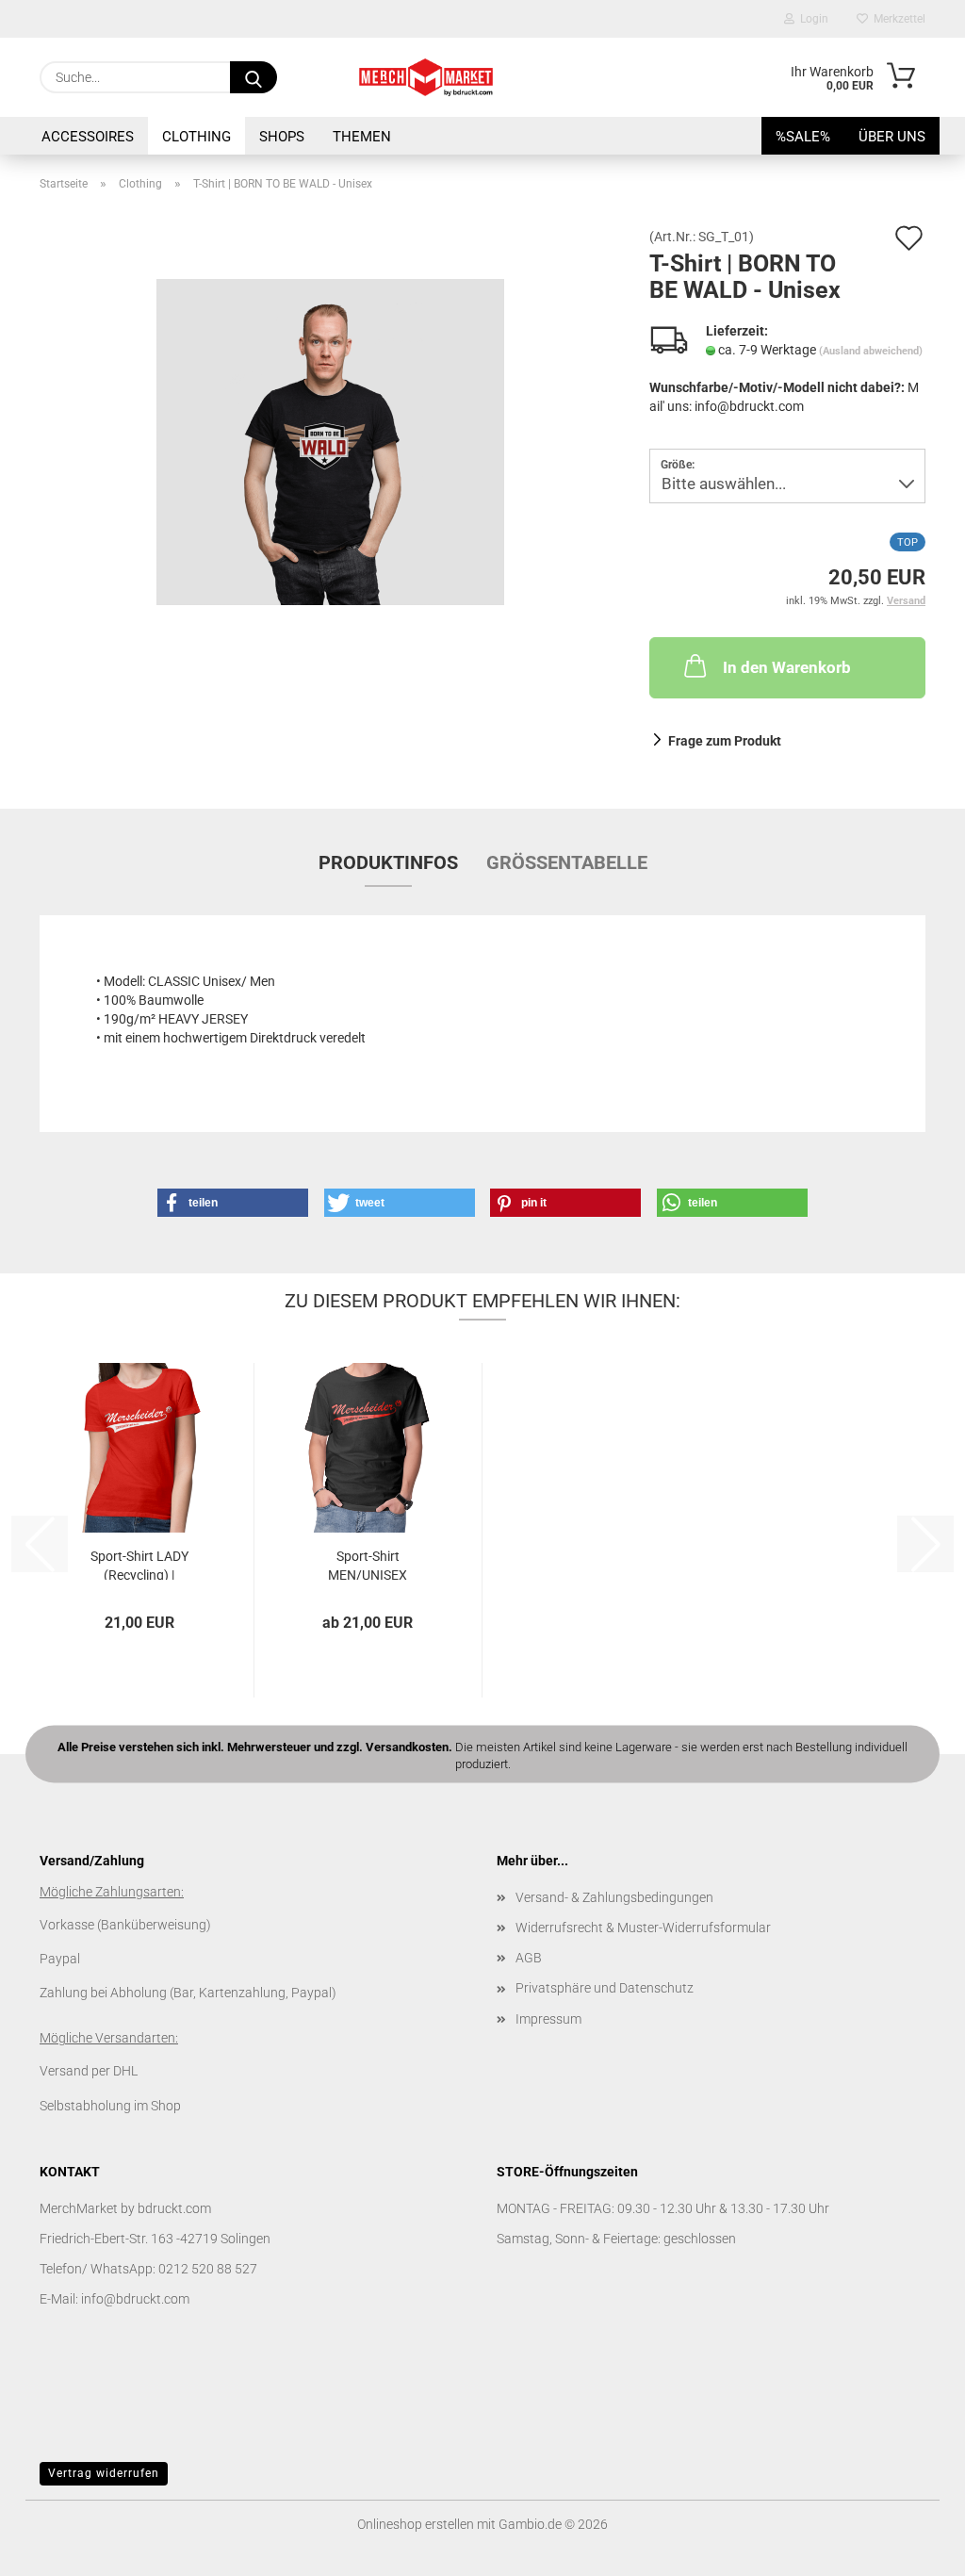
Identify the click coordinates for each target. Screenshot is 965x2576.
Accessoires (88, 137)
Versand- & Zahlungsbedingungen (614, 1897)
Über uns (892, 137)
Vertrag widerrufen (104, 2473)
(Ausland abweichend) (871, 351)
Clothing (196, 137)
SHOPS (282, 137)
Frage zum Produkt (725, 741)
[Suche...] (254, 77)
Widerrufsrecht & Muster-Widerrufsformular (643, 1928)
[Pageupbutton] (913, 2548)
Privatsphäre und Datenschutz (605, 1988)
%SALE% (803, 137)
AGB (529, 1958)
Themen (362, 137)
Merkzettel (897, 19)
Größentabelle (567, 862)
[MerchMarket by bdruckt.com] (426, 77)
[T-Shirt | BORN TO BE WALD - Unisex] (330, 441)
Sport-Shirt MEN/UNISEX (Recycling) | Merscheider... (368, 1564)
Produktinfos (388, 862)
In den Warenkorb (787, 667)
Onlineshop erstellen (416, 2524)
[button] (233, 1203)
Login (811, 19)
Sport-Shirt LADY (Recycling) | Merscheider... (139, 1564)
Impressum (548, 2019)
